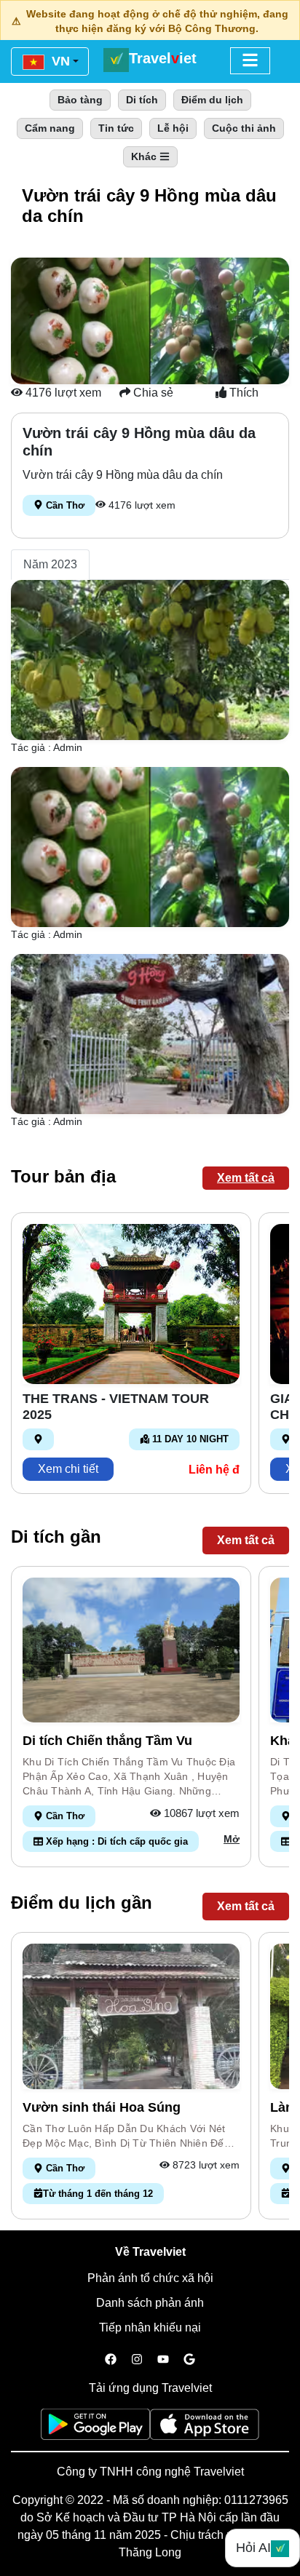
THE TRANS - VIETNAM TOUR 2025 (116, 1407)
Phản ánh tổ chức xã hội (150, 2278)
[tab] (50, 565)
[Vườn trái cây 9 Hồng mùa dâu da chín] (150, 659)
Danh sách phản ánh (150, 2303)
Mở (232, 1839)
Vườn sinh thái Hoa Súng (102, 2107)
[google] (189, 2360)
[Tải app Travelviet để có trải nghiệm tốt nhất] (95, 2429)
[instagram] (137, 2360)
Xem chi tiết (68, 1469)
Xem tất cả (246, 1178)
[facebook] (111, 2360)
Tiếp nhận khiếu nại (150, 2327)
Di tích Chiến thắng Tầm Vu (107, 1741)
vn (59, 61)
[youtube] (163, 2360)
